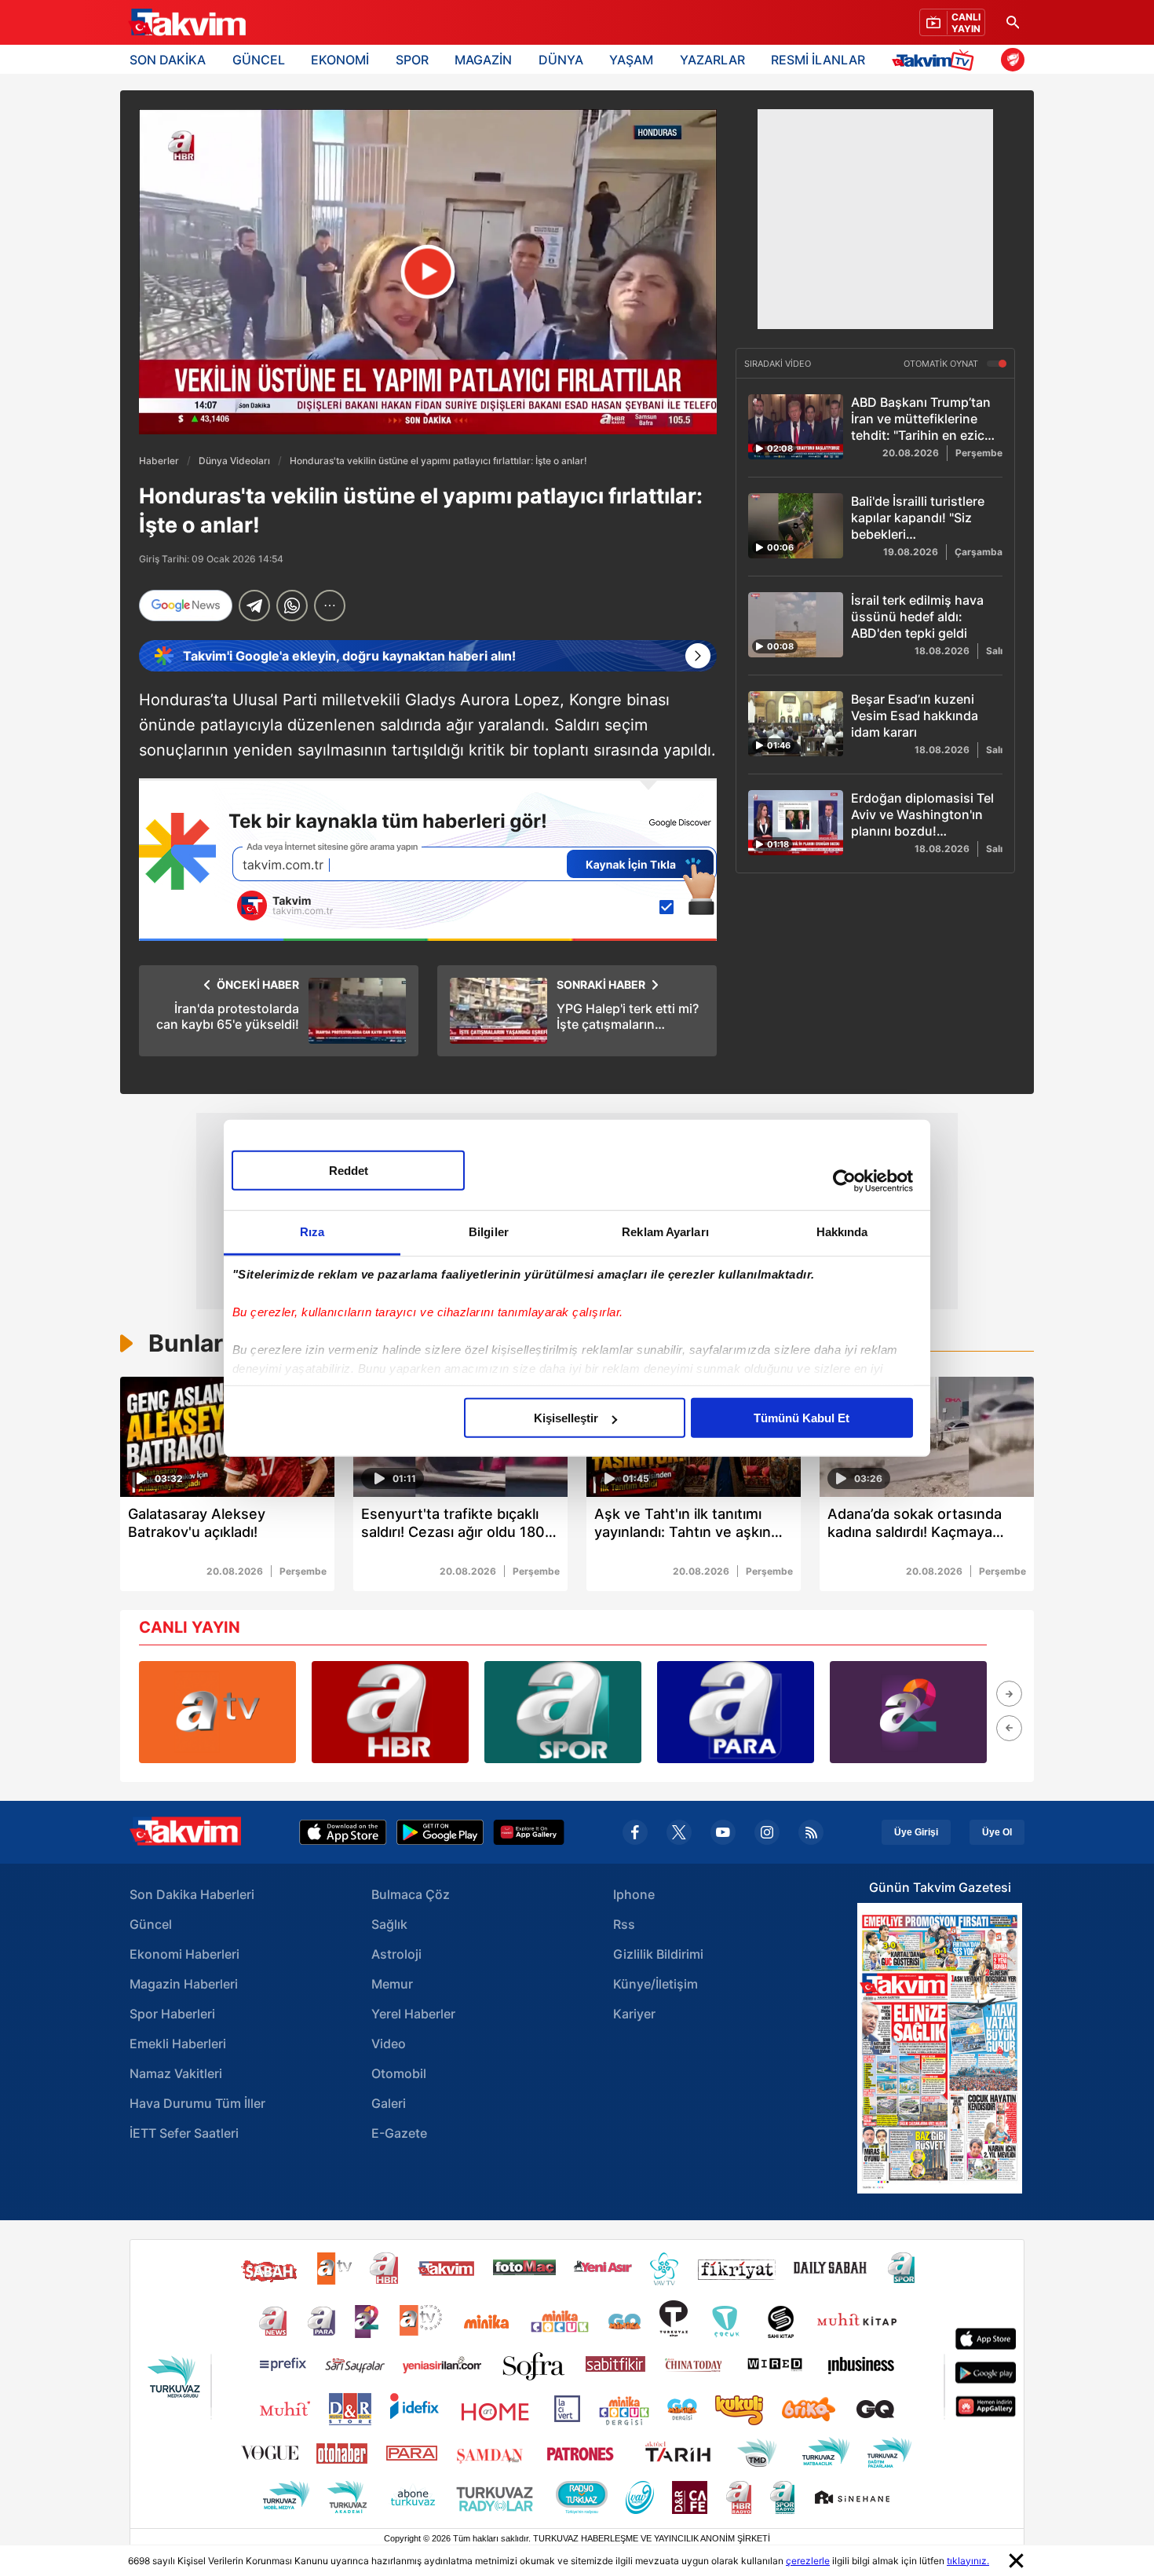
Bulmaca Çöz (411, 1894)
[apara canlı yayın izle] (736, 1712)
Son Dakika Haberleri (192, 1894)
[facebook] (635, 1832)
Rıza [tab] (312, 1232)
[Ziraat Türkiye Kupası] (1013, 60)
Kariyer (634, 2014)
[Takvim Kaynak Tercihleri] (428, 860)
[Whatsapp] (292, 606)
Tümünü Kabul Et (802, 1418)
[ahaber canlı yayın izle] (390, 1712)
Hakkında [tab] (842, 1232)
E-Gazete (399, 2133)
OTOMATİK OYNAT (942, 364)
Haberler (159, 461)
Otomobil (399, 2073)
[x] (679, 1832)
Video (389, 2044)
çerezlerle (808, 2561)
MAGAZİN (483, 60)
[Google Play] (440, 1832)
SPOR (412, 60)
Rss (624, 1924)
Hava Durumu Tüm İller (197, 2103)
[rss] (811, 1832)
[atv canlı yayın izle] (217, 1712)
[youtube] (723, 1832)
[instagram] (767, 1832)
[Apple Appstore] (343, 1832)
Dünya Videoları (234, 461)
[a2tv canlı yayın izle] (908, 1712)
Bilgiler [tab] (489, 1232)
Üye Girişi (916, 1832)
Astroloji (396, 1954)
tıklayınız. (968, 2561)
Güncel (151, 1924)
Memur (392, 1984)
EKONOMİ (340, 60)
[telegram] (254, 606)
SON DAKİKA (168, 60)
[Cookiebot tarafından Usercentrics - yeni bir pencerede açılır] (844, 1180)
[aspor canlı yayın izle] (563, 1712)
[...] (330, 606)
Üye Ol (997, 1832)
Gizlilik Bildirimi (658, 1954)
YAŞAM (631, 60)
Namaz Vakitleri (176, 2073)
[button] (1009, 1694)
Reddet (349, 1171)
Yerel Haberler (413, 2014)
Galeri (389, 2103)
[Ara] (1013, 22)
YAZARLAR (712, 60)
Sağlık (389, 1924)
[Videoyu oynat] (428, 272)
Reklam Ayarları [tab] (665, 1232)
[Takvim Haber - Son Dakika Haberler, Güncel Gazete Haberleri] (187, 23)
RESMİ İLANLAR (818, 60)
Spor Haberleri (172, 2014)
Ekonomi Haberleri (184, 1954)
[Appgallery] (529, 1832)
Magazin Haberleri (184, 1984)
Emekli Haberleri (178, 2044)
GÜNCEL (259, 60)
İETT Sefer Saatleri (184, 2133)
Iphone (634, 1894)
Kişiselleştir (566, 1418)
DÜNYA (561, 60)
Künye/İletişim (656, 1984)
